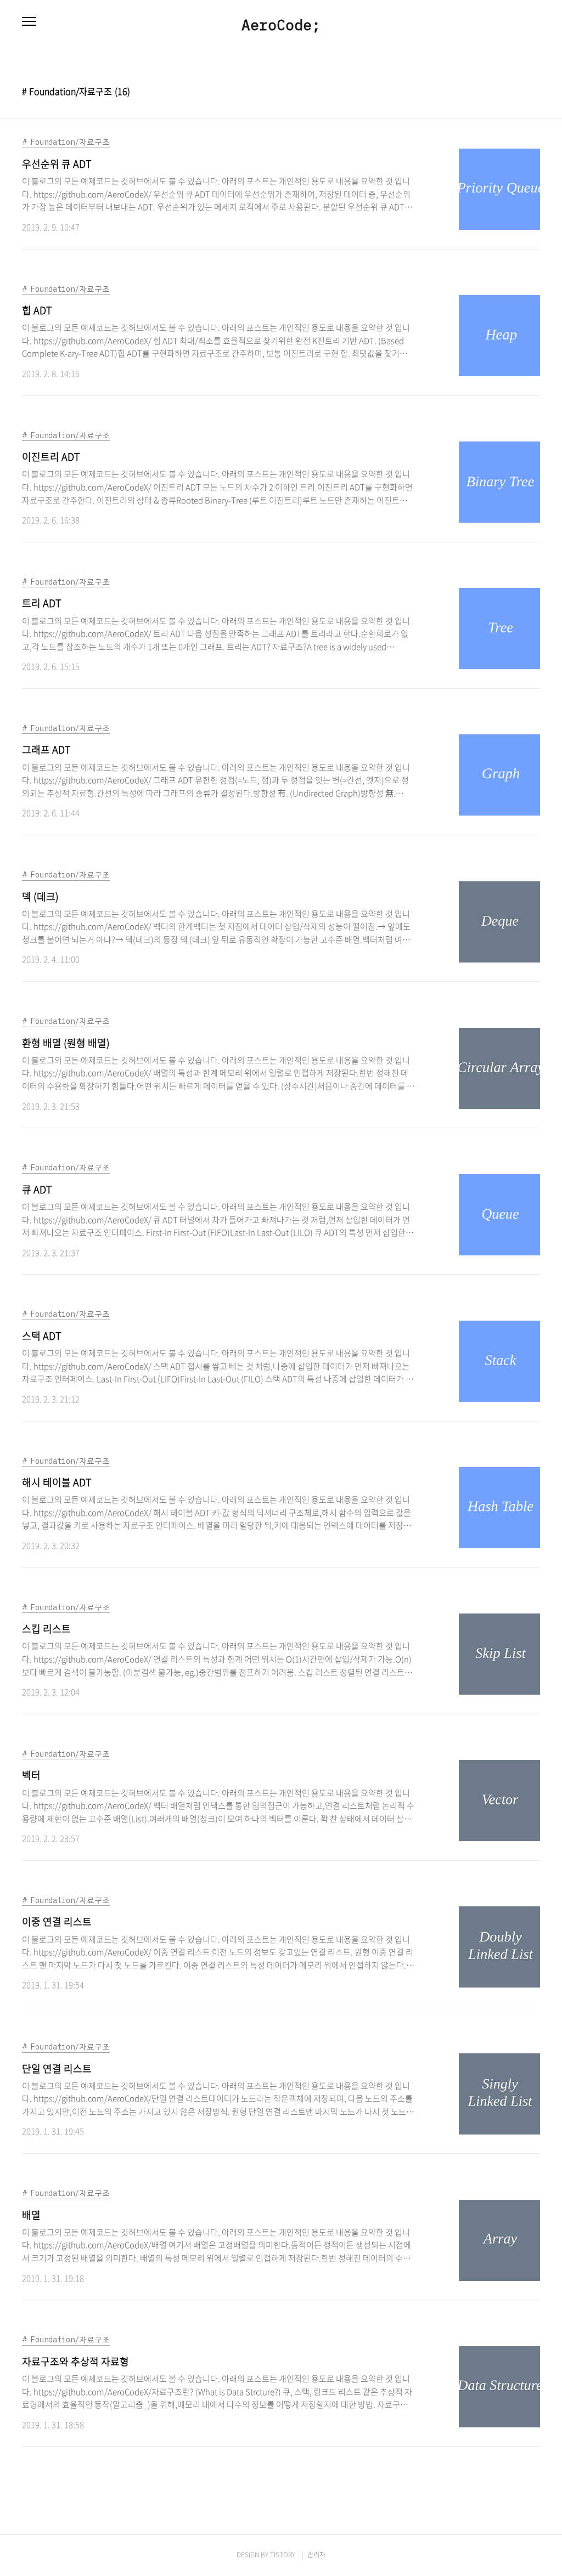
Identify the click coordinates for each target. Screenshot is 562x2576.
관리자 (316, 2555)
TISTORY (283, 2555)
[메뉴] (29, 22)
